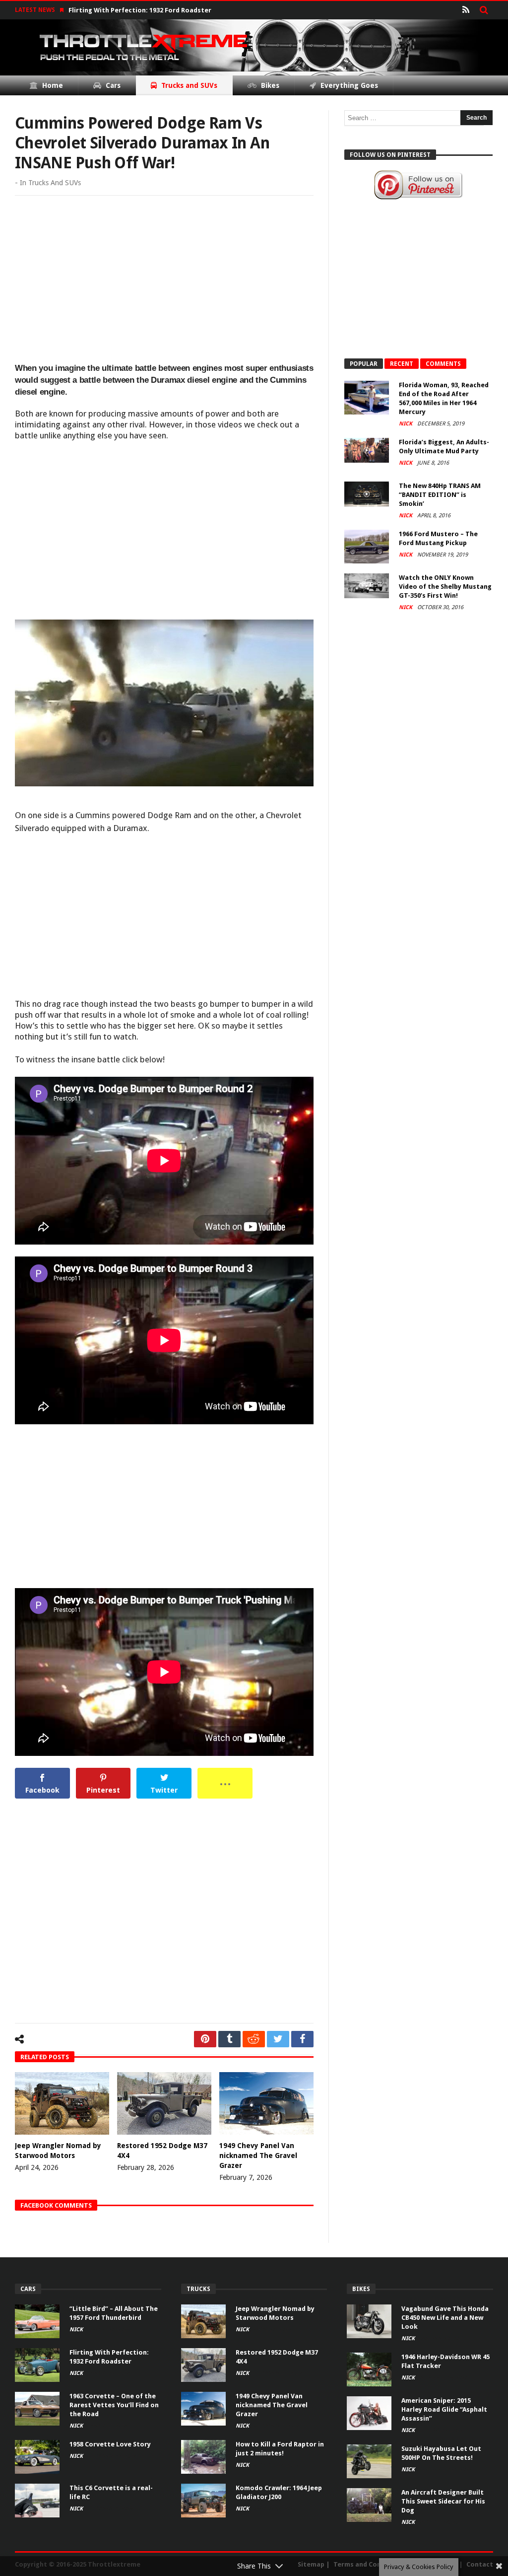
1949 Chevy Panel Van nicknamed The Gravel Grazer (258, 2156)
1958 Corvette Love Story (110, 2444)
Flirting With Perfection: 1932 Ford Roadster (140, 10)
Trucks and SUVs (55, 183)
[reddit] (254, 2039)
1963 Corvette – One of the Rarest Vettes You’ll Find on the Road (114, 2405)
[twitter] (278, 2039)
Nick (406, 424)
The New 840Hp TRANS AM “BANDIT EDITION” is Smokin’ (440, 495)
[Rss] (466, 10)
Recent (402, 364)
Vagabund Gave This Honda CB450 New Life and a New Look (445, 2318)
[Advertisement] (164, 280)
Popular (364, 364)
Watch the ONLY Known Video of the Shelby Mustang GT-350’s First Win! (445, 587)
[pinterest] (205, 2039)
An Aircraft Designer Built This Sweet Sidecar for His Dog (443, 2501)
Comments (443, 364)
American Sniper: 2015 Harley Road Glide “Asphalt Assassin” (444, 2409)
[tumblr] (229, 2039)
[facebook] (302, 2039)
